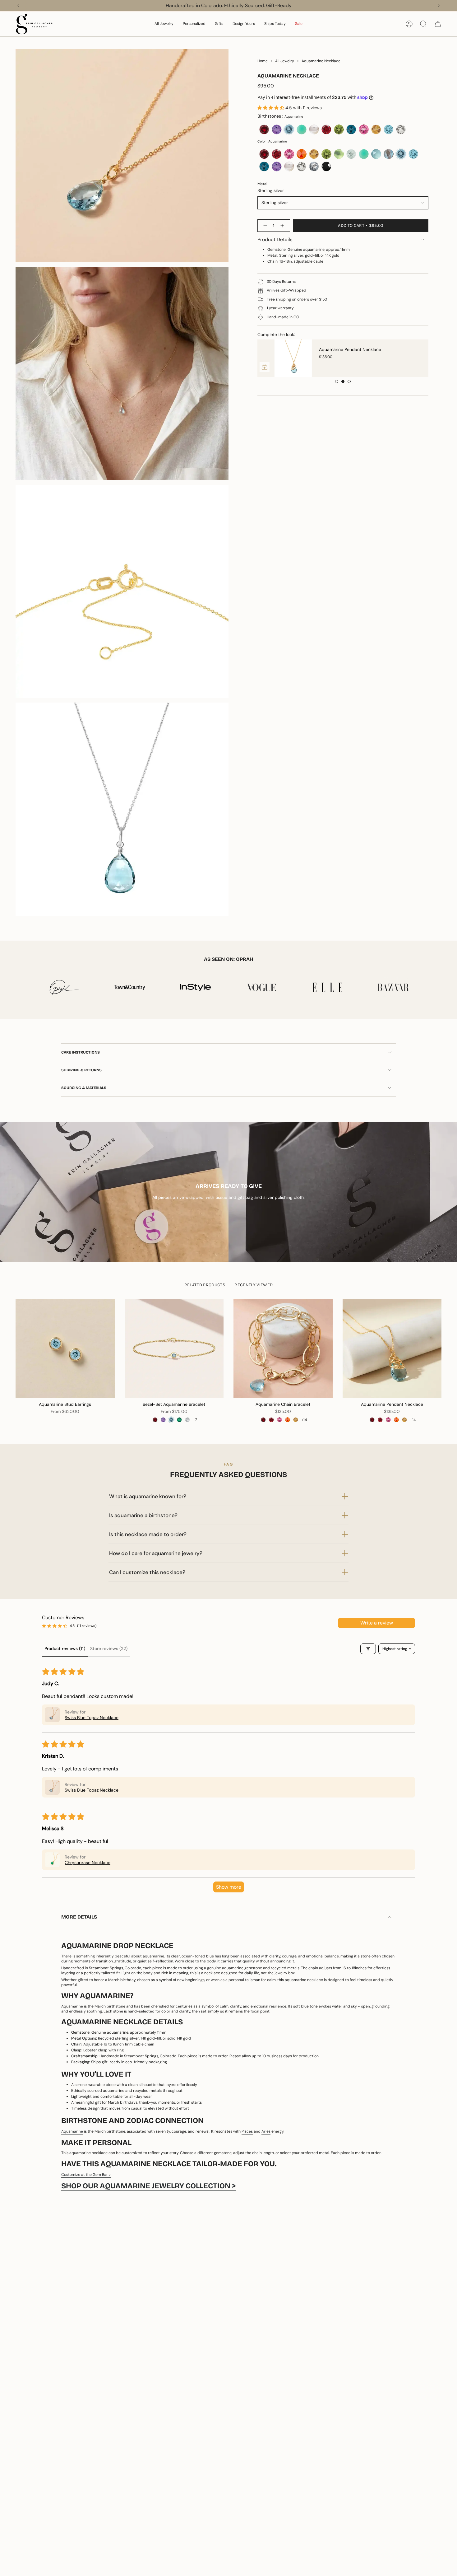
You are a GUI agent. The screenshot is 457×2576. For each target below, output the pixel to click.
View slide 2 (343, 381)
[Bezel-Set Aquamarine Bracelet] (174, 1349)
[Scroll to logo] (64, 987)
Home (263, 61)
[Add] (418, 367)
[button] (164, 24)
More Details (79, 1917)
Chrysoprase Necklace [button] (88, 1863)
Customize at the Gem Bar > (86, 2175)
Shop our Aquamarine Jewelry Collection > (149, 2186)
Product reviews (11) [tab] (65, 1648)
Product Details (275, 239)
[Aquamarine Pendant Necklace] (392, 1349)
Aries (266, 2131)
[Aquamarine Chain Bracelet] (283, 1349)
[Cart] (438, 24)
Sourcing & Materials (84, 1088)
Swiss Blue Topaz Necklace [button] (92, 1718)
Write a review (377, 1623)
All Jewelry (285, 61)
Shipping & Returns (81, 1070)
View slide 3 (349, 381)
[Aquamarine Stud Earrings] (276, 358)
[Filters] (368, 1649)
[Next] (439, 6)
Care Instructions (81, 1052)
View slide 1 (337, 381)
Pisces (247, 2131)
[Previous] (18, 6)
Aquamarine (72, 2131)
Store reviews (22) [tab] (109, 1648)
